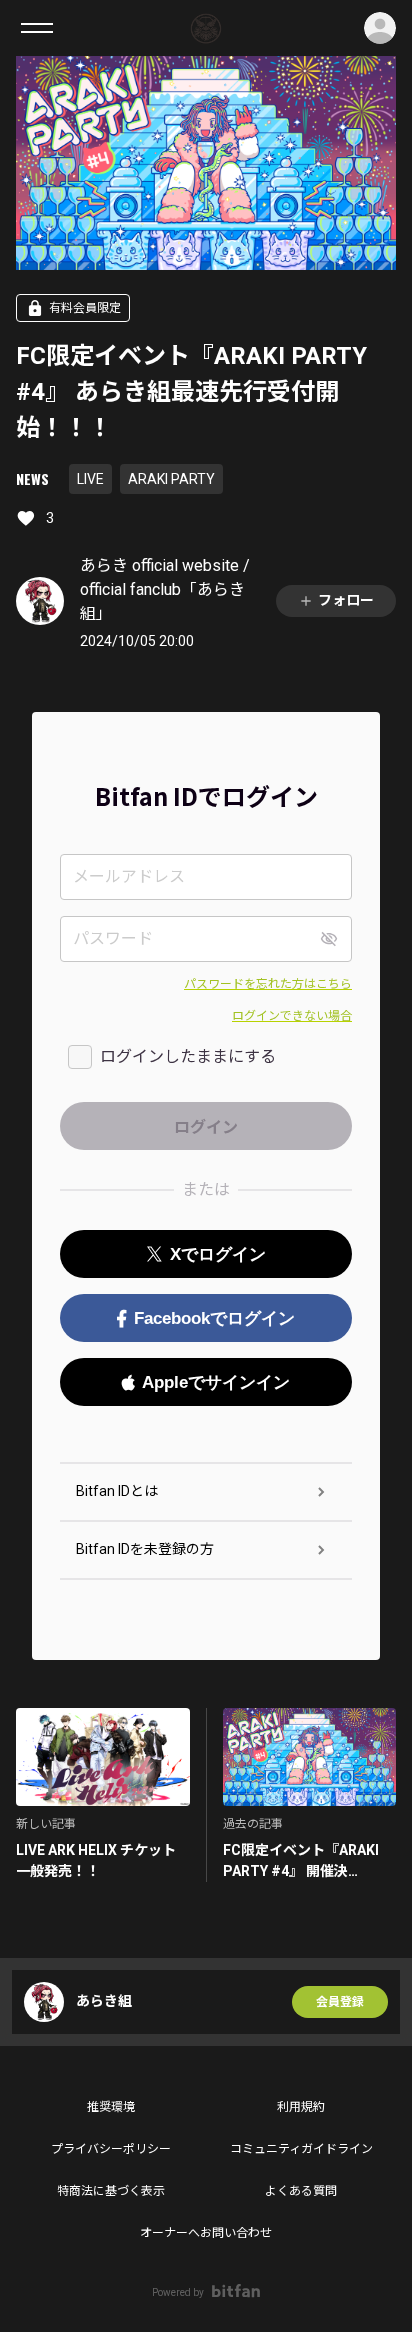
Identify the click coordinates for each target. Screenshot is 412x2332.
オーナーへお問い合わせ (206, 2233)
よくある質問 (301, 2191)
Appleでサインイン (216, 1382)
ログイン (380, 28)
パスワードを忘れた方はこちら (268, 984)
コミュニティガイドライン (301, 2149)
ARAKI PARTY (171, 479)
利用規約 (301, 2107)
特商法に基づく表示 (111, 2191)
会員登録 (340, 2002)
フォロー (346, 600)
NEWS (32, 478)
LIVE (90, 479)
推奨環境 (111, 2107)
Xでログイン (218, 1254)
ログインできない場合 (292, 1016)
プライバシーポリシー (111, 2149)
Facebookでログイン (214, 1318)
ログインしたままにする (188, 1056)
